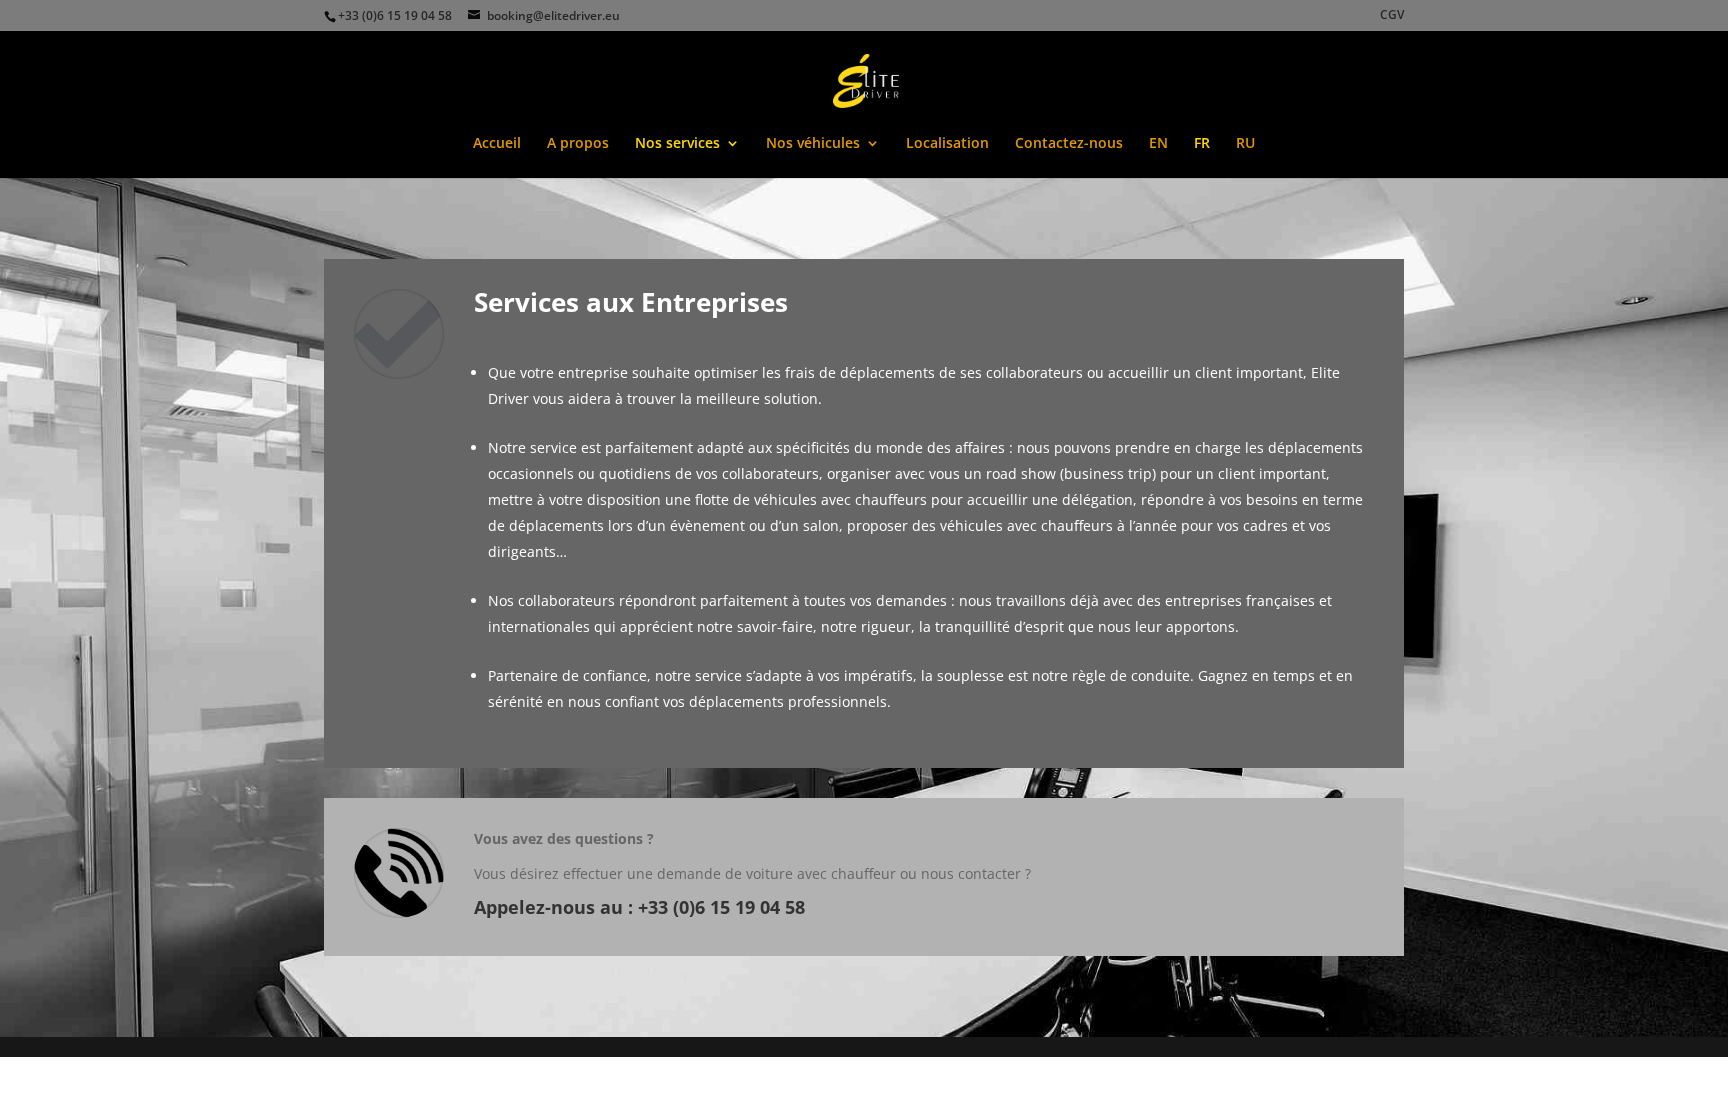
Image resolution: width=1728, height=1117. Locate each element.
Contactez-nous (1069, 144)
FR (1202, 144)
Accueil (497, 144)
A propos (578, 144)
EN (1158, 144)
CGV (1392, 16)
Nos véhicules (813, 144)
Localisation (947, 144)
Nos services (677, 144)
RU (1245, 144)
